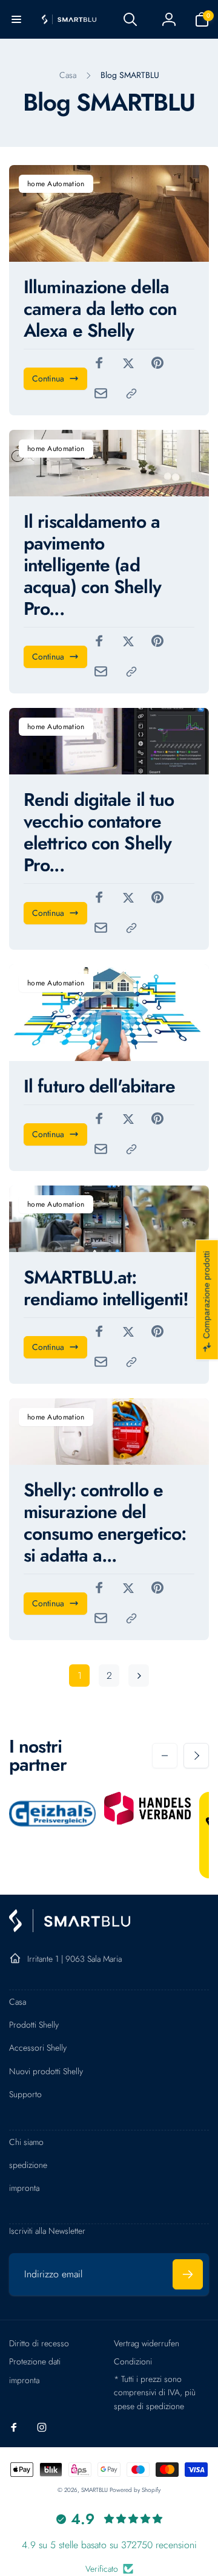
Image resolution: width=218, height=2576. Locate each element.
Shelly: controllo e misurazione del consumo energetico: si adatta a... (105, 1523)
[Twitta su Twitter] (128, 363)
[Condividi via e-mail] (101, 393)
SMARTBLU (95, 2490)
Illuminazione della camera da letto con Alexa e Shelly (100, 309)
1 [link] (80, 1676)
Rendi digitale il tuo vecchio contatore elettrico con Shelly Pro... (99, 832)
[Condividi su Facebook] (99, 363)
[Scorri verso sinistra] (165, 1756)
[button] (16, 19)
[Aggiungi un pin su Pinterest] (157, 363)
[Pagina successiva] (139, 1676)
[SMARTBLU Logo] (70, 1929)
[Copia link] (131, 394)
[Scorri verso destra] (196, 1756)
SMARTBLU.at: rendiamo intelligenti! (106, 1288)
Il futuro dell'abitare (99, 1086)
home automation (56, 184)
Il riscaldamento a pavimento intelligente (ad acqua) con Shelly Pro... (92, 565)
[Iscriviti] (188, 2274)
